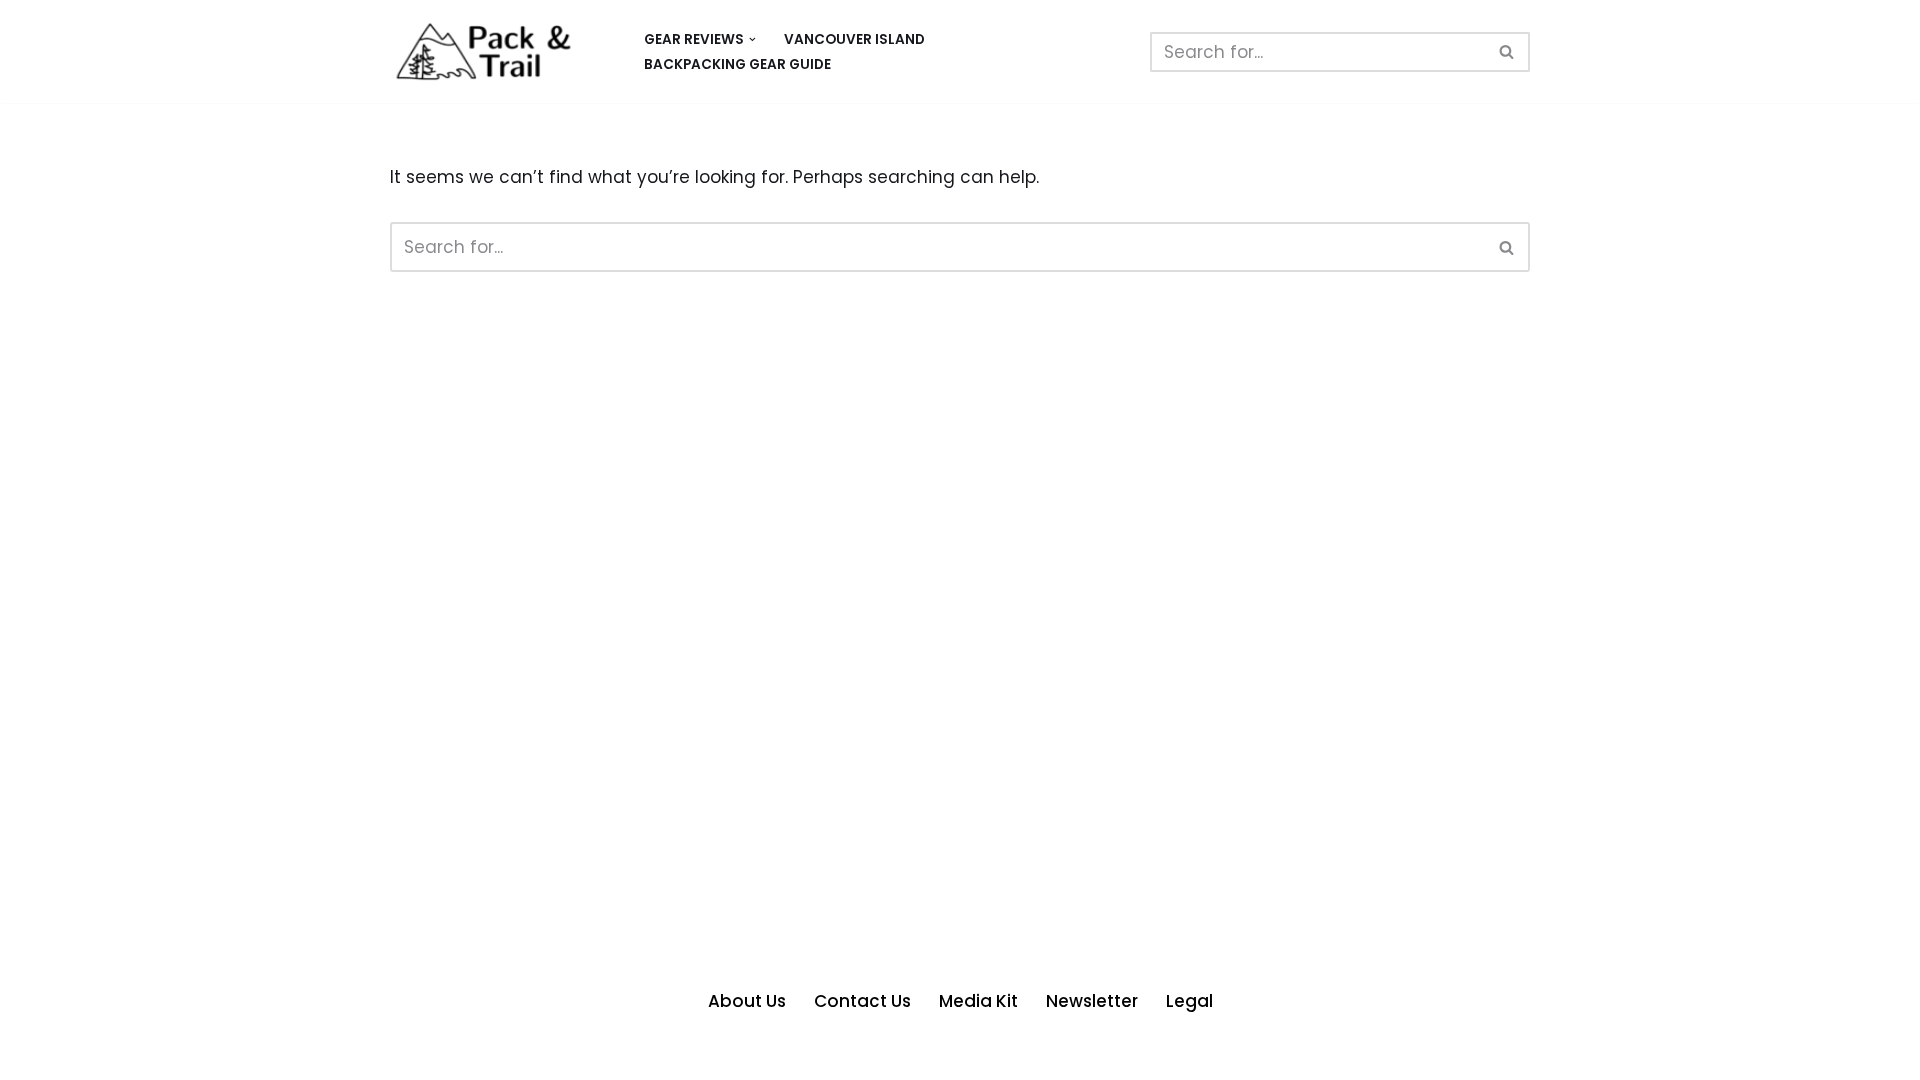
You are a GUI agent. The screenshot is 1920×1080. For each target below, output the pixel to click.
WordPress (600, 1053)
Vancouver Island (854, 39)
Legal (1189, 1001)
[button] (752, 39)
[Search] (1507, 52)
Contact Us (862, 1001)
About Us (747, 1001)
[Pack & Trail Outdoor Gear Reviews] (500, 51)
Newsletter (1092, 1001)
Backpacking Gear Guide (737, 64)
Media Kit (978, 1001)
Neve (412, 1053)
